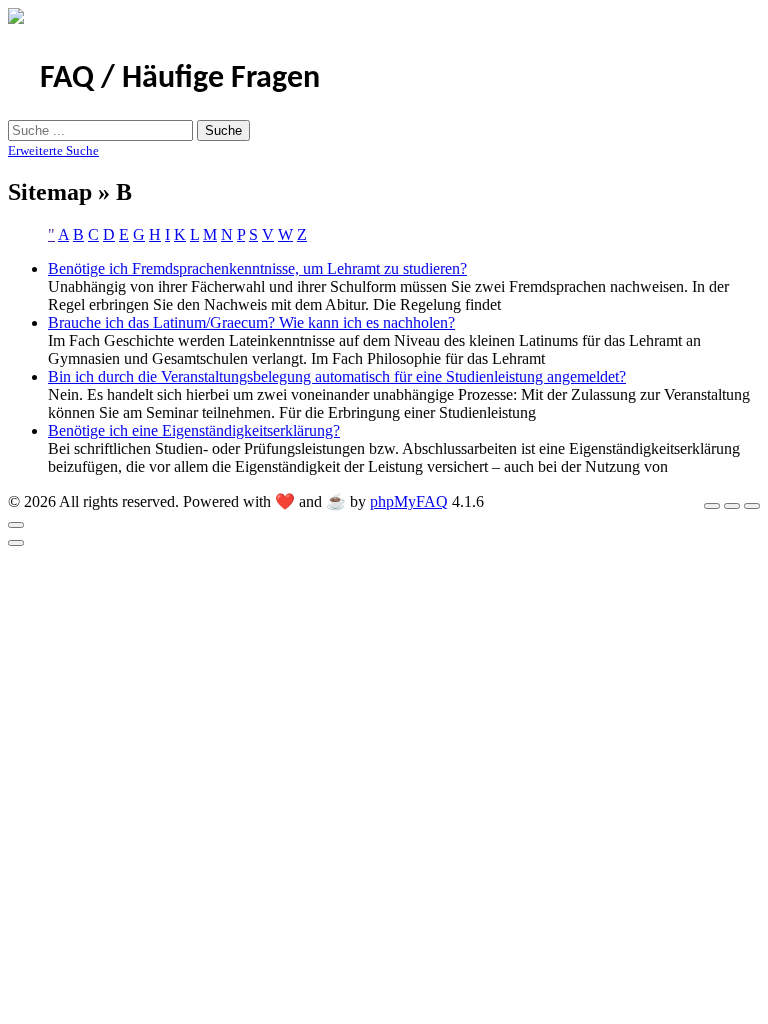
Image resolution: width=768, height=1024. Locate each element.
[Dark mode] (732, 506)
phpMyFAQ (409, 501)
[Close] (16, 525)
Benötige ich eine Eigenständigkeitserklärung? (194, 430)
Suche (223, 130)
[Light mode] (712, 506)
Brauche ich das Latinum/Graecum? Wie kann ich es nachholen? (251, 322)
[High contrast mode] (752, 506)
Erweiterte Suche (53, 150)
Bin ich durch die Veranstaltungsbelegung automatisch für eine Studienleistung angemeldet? (337, 376)
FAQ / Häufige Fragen (180, 79)
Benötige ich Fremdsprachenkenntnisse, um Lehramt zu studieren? (257, 268)
